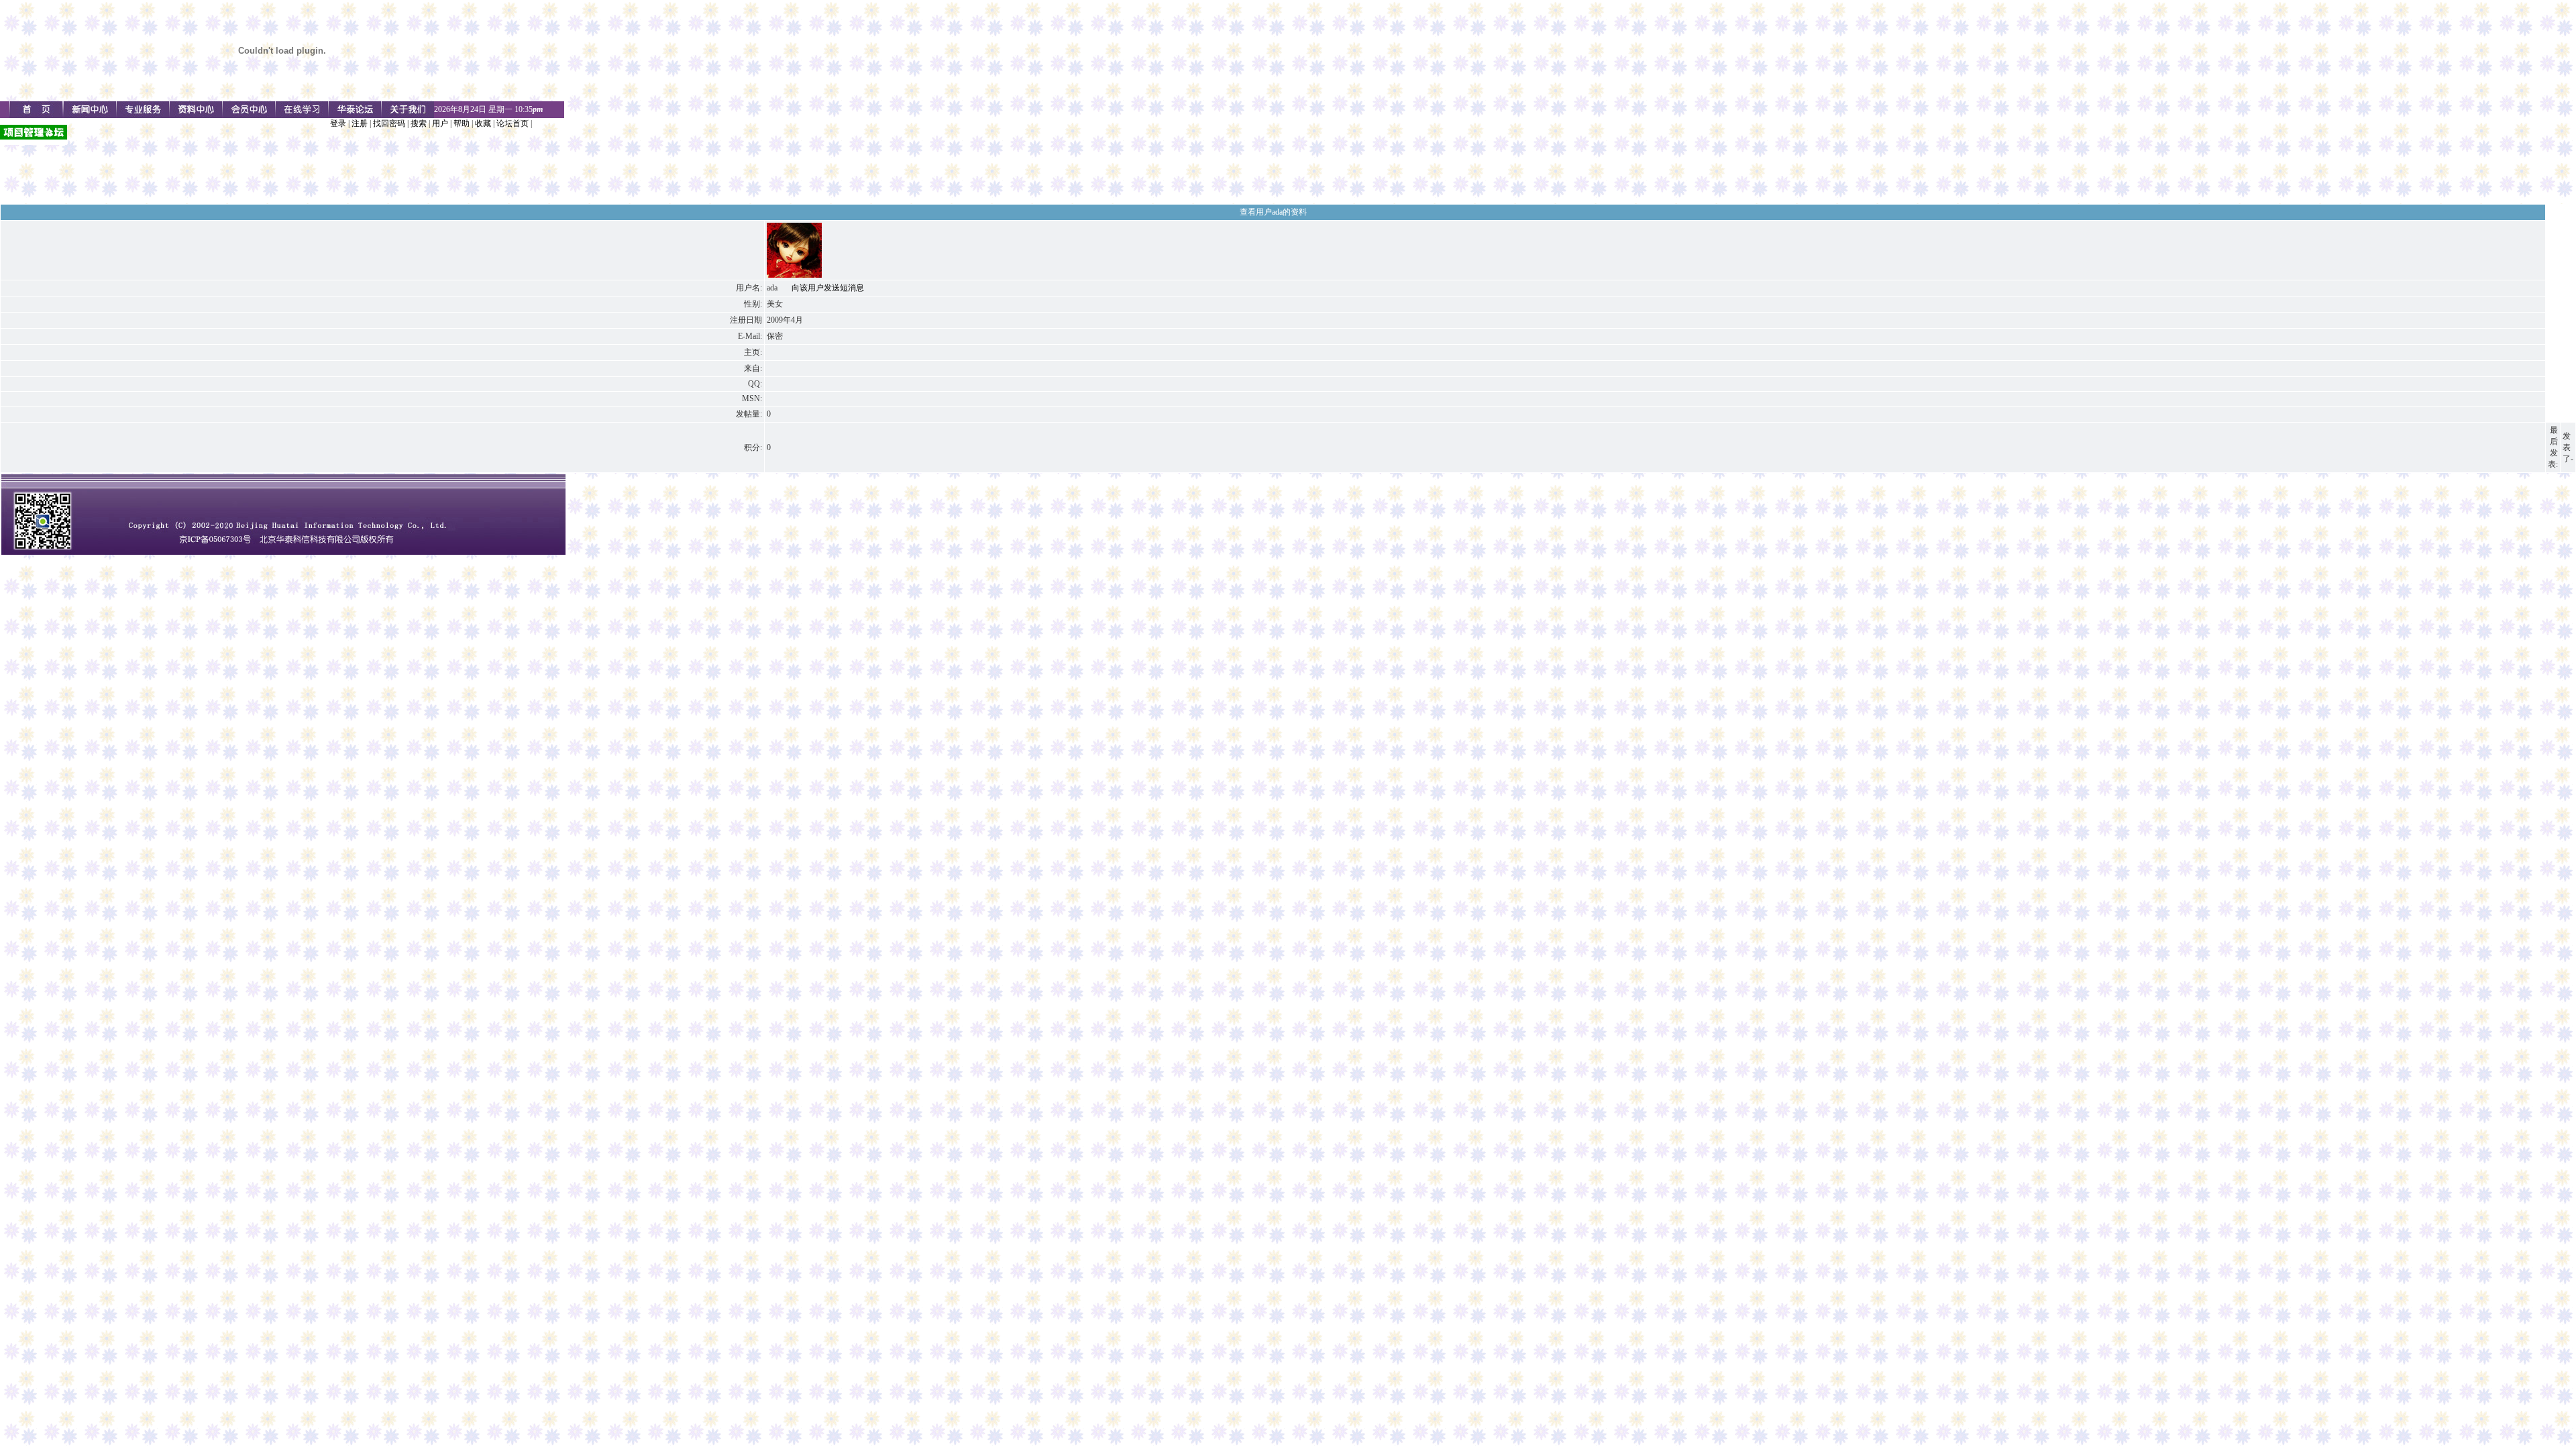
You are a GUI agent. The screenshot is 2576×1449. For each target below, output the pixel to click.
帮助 (462, 123)
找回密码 (389, 123)
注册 (360, 123)
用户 (440, 123)
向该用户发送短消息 (828, 288)
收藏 (483, 123)
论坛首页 (513, 123)
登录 (338, 123)
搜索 (419, 123)
